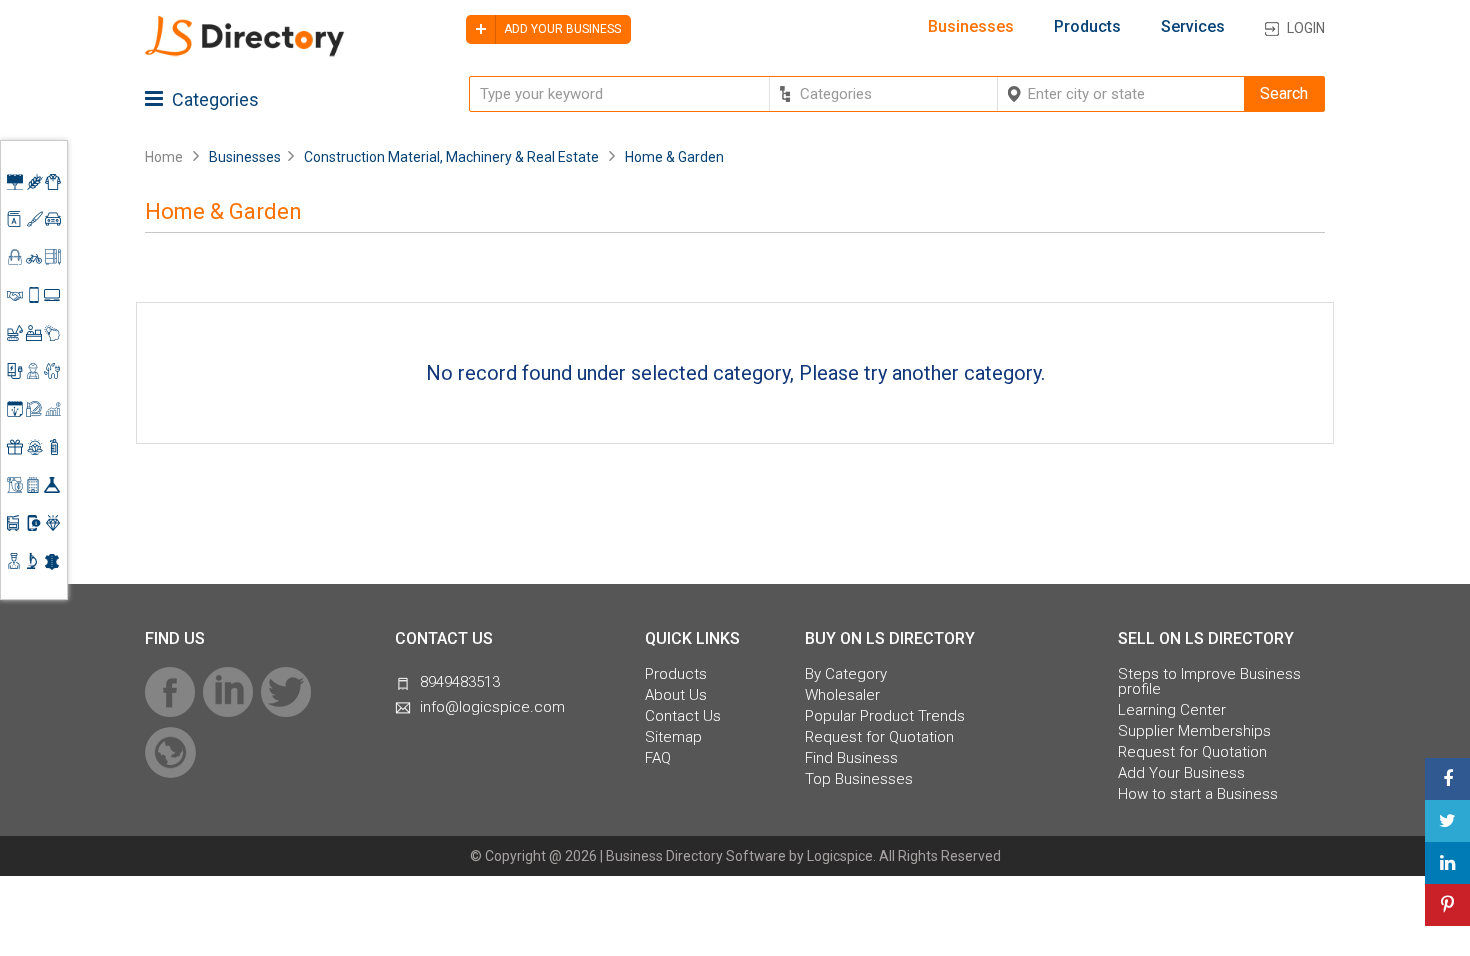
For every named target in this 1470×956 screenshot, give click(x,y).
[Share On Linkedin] (1447, 863)
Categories (213, 99)
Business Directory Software (696, 856)
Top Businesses (859, 779)
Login (1306, 28)
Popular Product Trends (885, 716)
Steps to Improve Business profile (1209, 682)
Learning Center (1172, 710)
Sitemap (673, 737)
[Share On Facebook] (1447, 779)
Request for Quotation (879, 737)
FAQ (658, 758)
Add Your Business (1181, 773)
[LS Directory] (245, 53)
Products (1087, 27)
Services (1193, 27)
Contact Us (683, 716)
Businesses (971, 27)
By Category (846, 674)
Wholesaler (842, 695)
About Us (676, 695)
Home (164, 157)
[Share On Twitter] (1447, 821)
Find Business (851, 758)
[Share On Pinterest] (1447, 905)
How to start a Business (1198, 794)
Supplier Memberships (1194, 731)
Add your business (561, 29)
